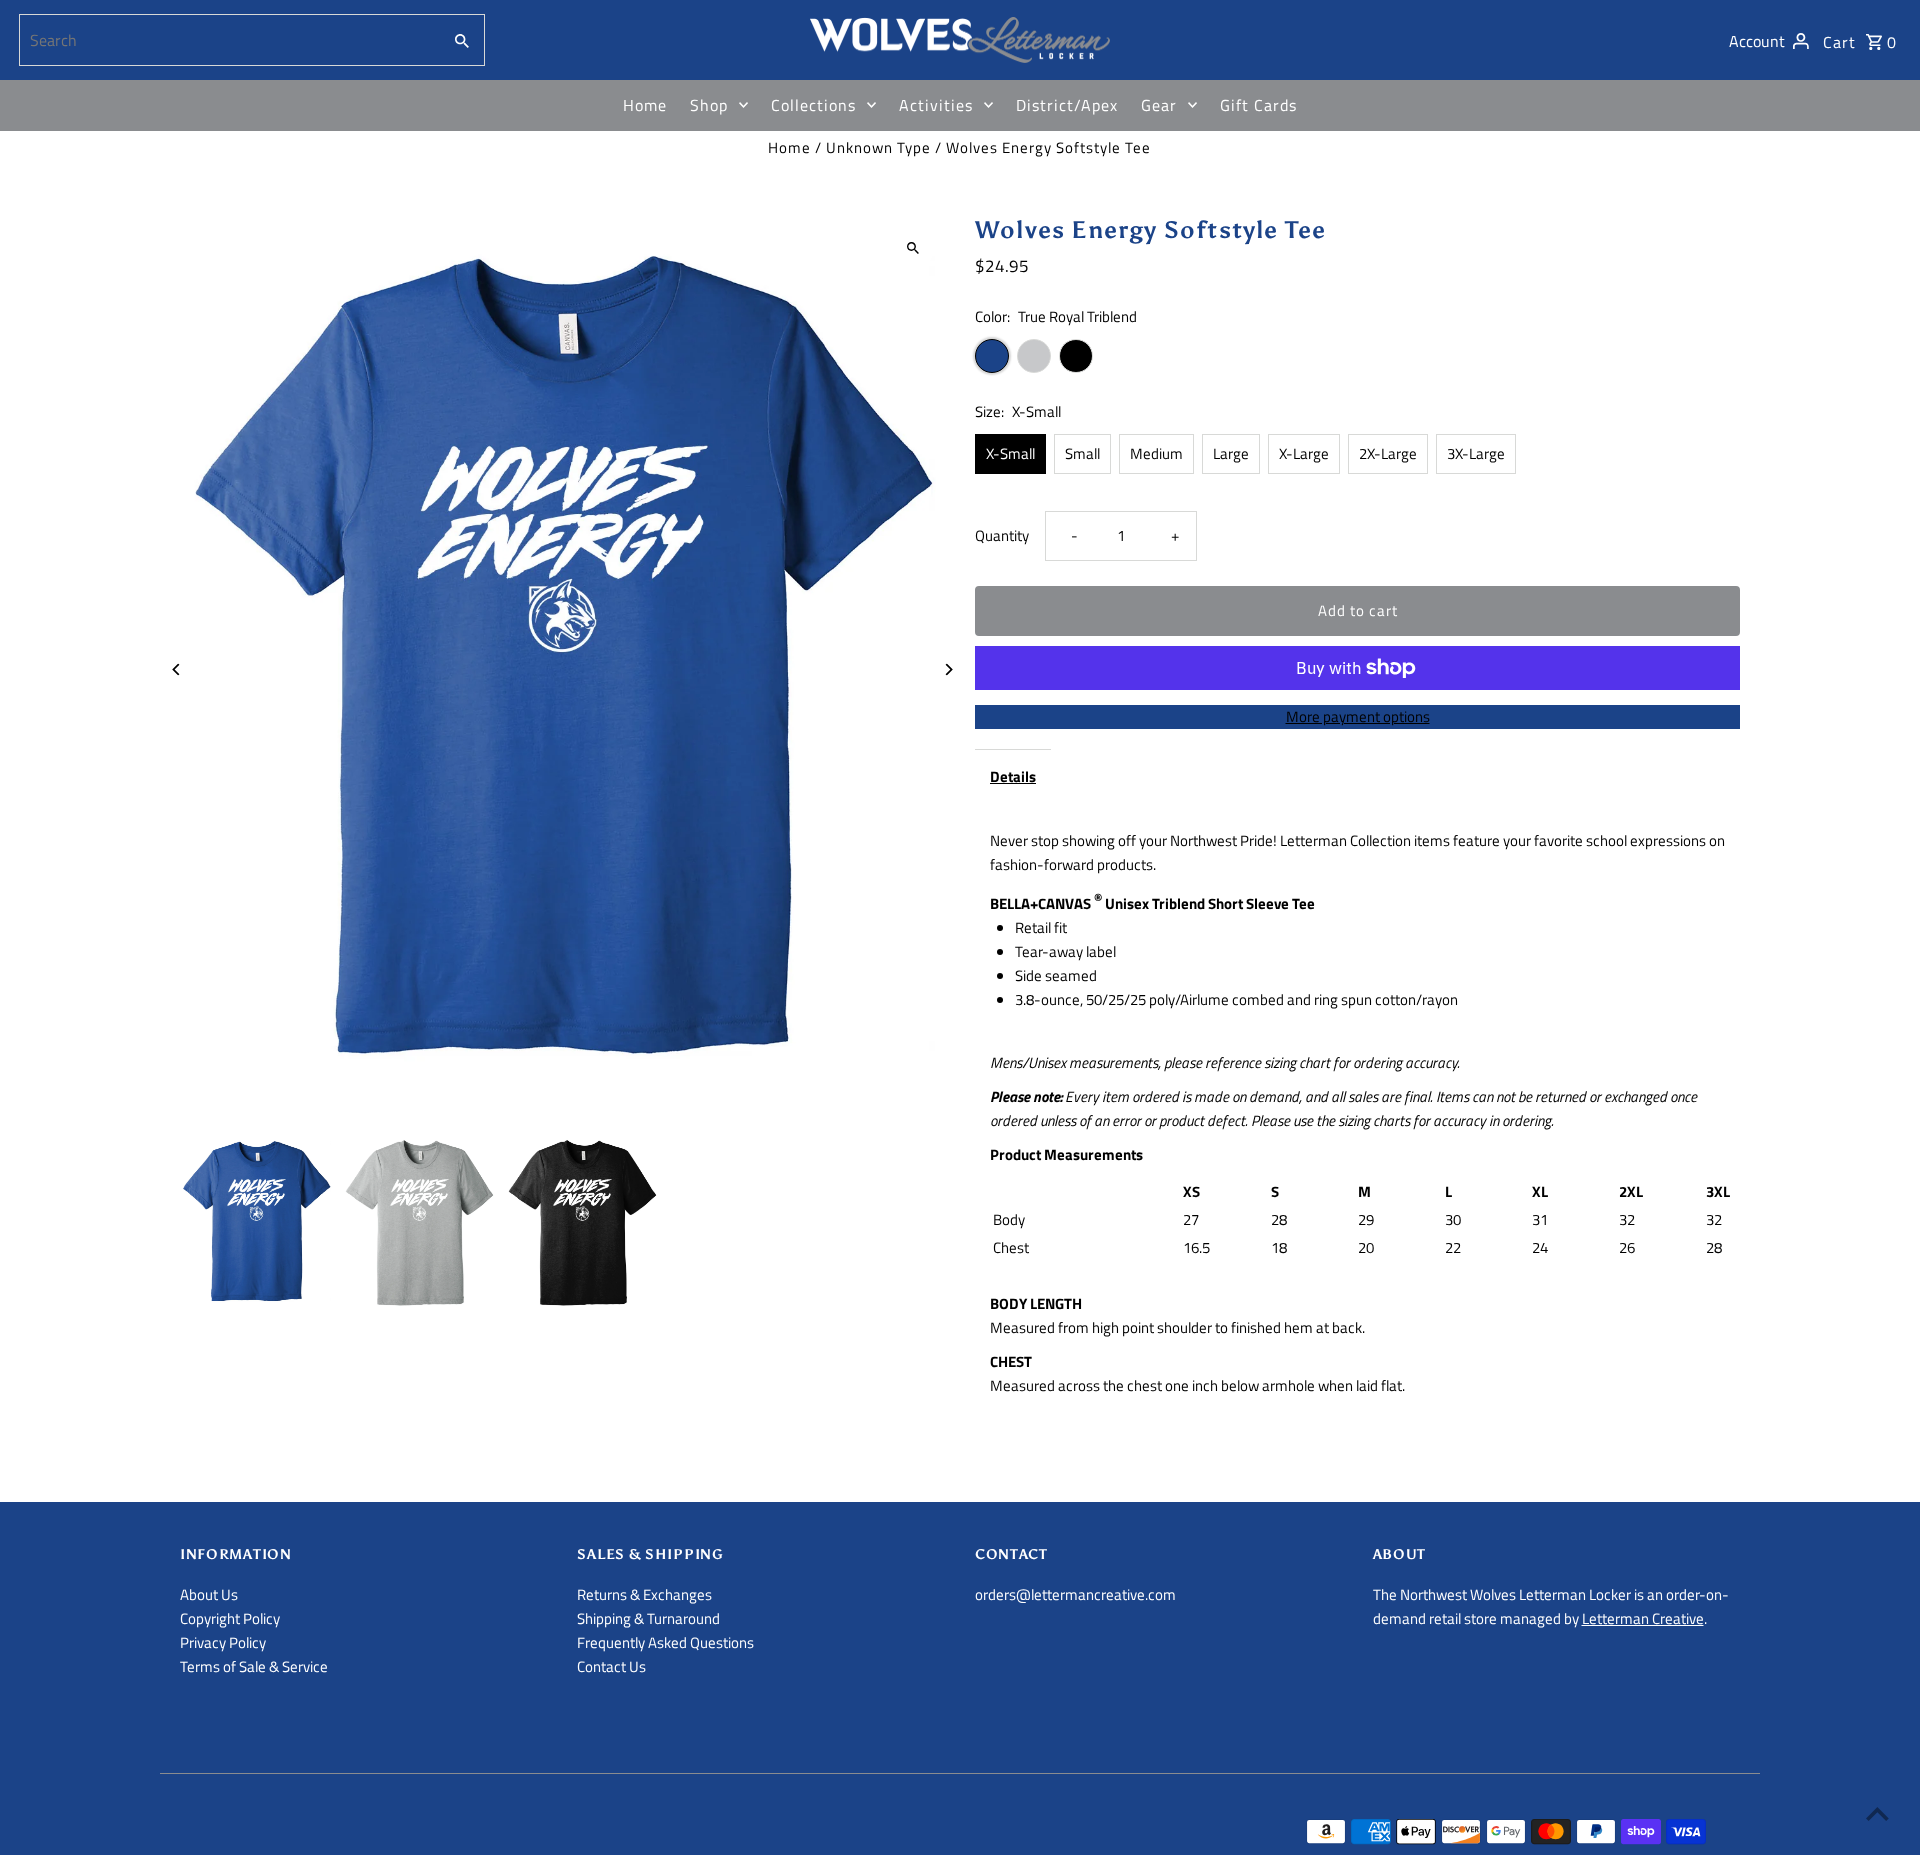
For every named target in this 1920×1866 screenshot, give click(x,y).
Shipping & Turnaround (648, 1618)
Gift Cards (1258, 105)
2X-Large (1388, 453)
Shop (709, 105)
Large (1231, 453)
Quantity (1002, 535)
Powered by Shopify (485, 1832)
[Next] (947, 669)
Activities (936, 105)
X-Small (1010, 453)
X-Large (1304, 453)
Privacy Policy (223, 1642)
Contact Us (611, 1666)
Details (1013, 776)
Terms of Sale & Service (254, 1666)
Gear (1159, 105)
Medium (1156, 453)
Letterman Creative (1643, 1618)
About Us (209, 1594)
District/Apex (1067, 105)
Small (1082, 453)
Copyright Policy (230, 1618)
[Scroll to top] (1877, 1813)
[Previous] (177, 669)
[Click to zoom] (912, 247)
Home (645, 105)
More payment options (1358, 716)
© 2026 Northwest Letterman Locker (296, 1832)
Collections (813, 105)
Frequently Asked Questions (665, 1642)
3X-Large (1476, 453)
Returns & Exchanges (644, 1594)
